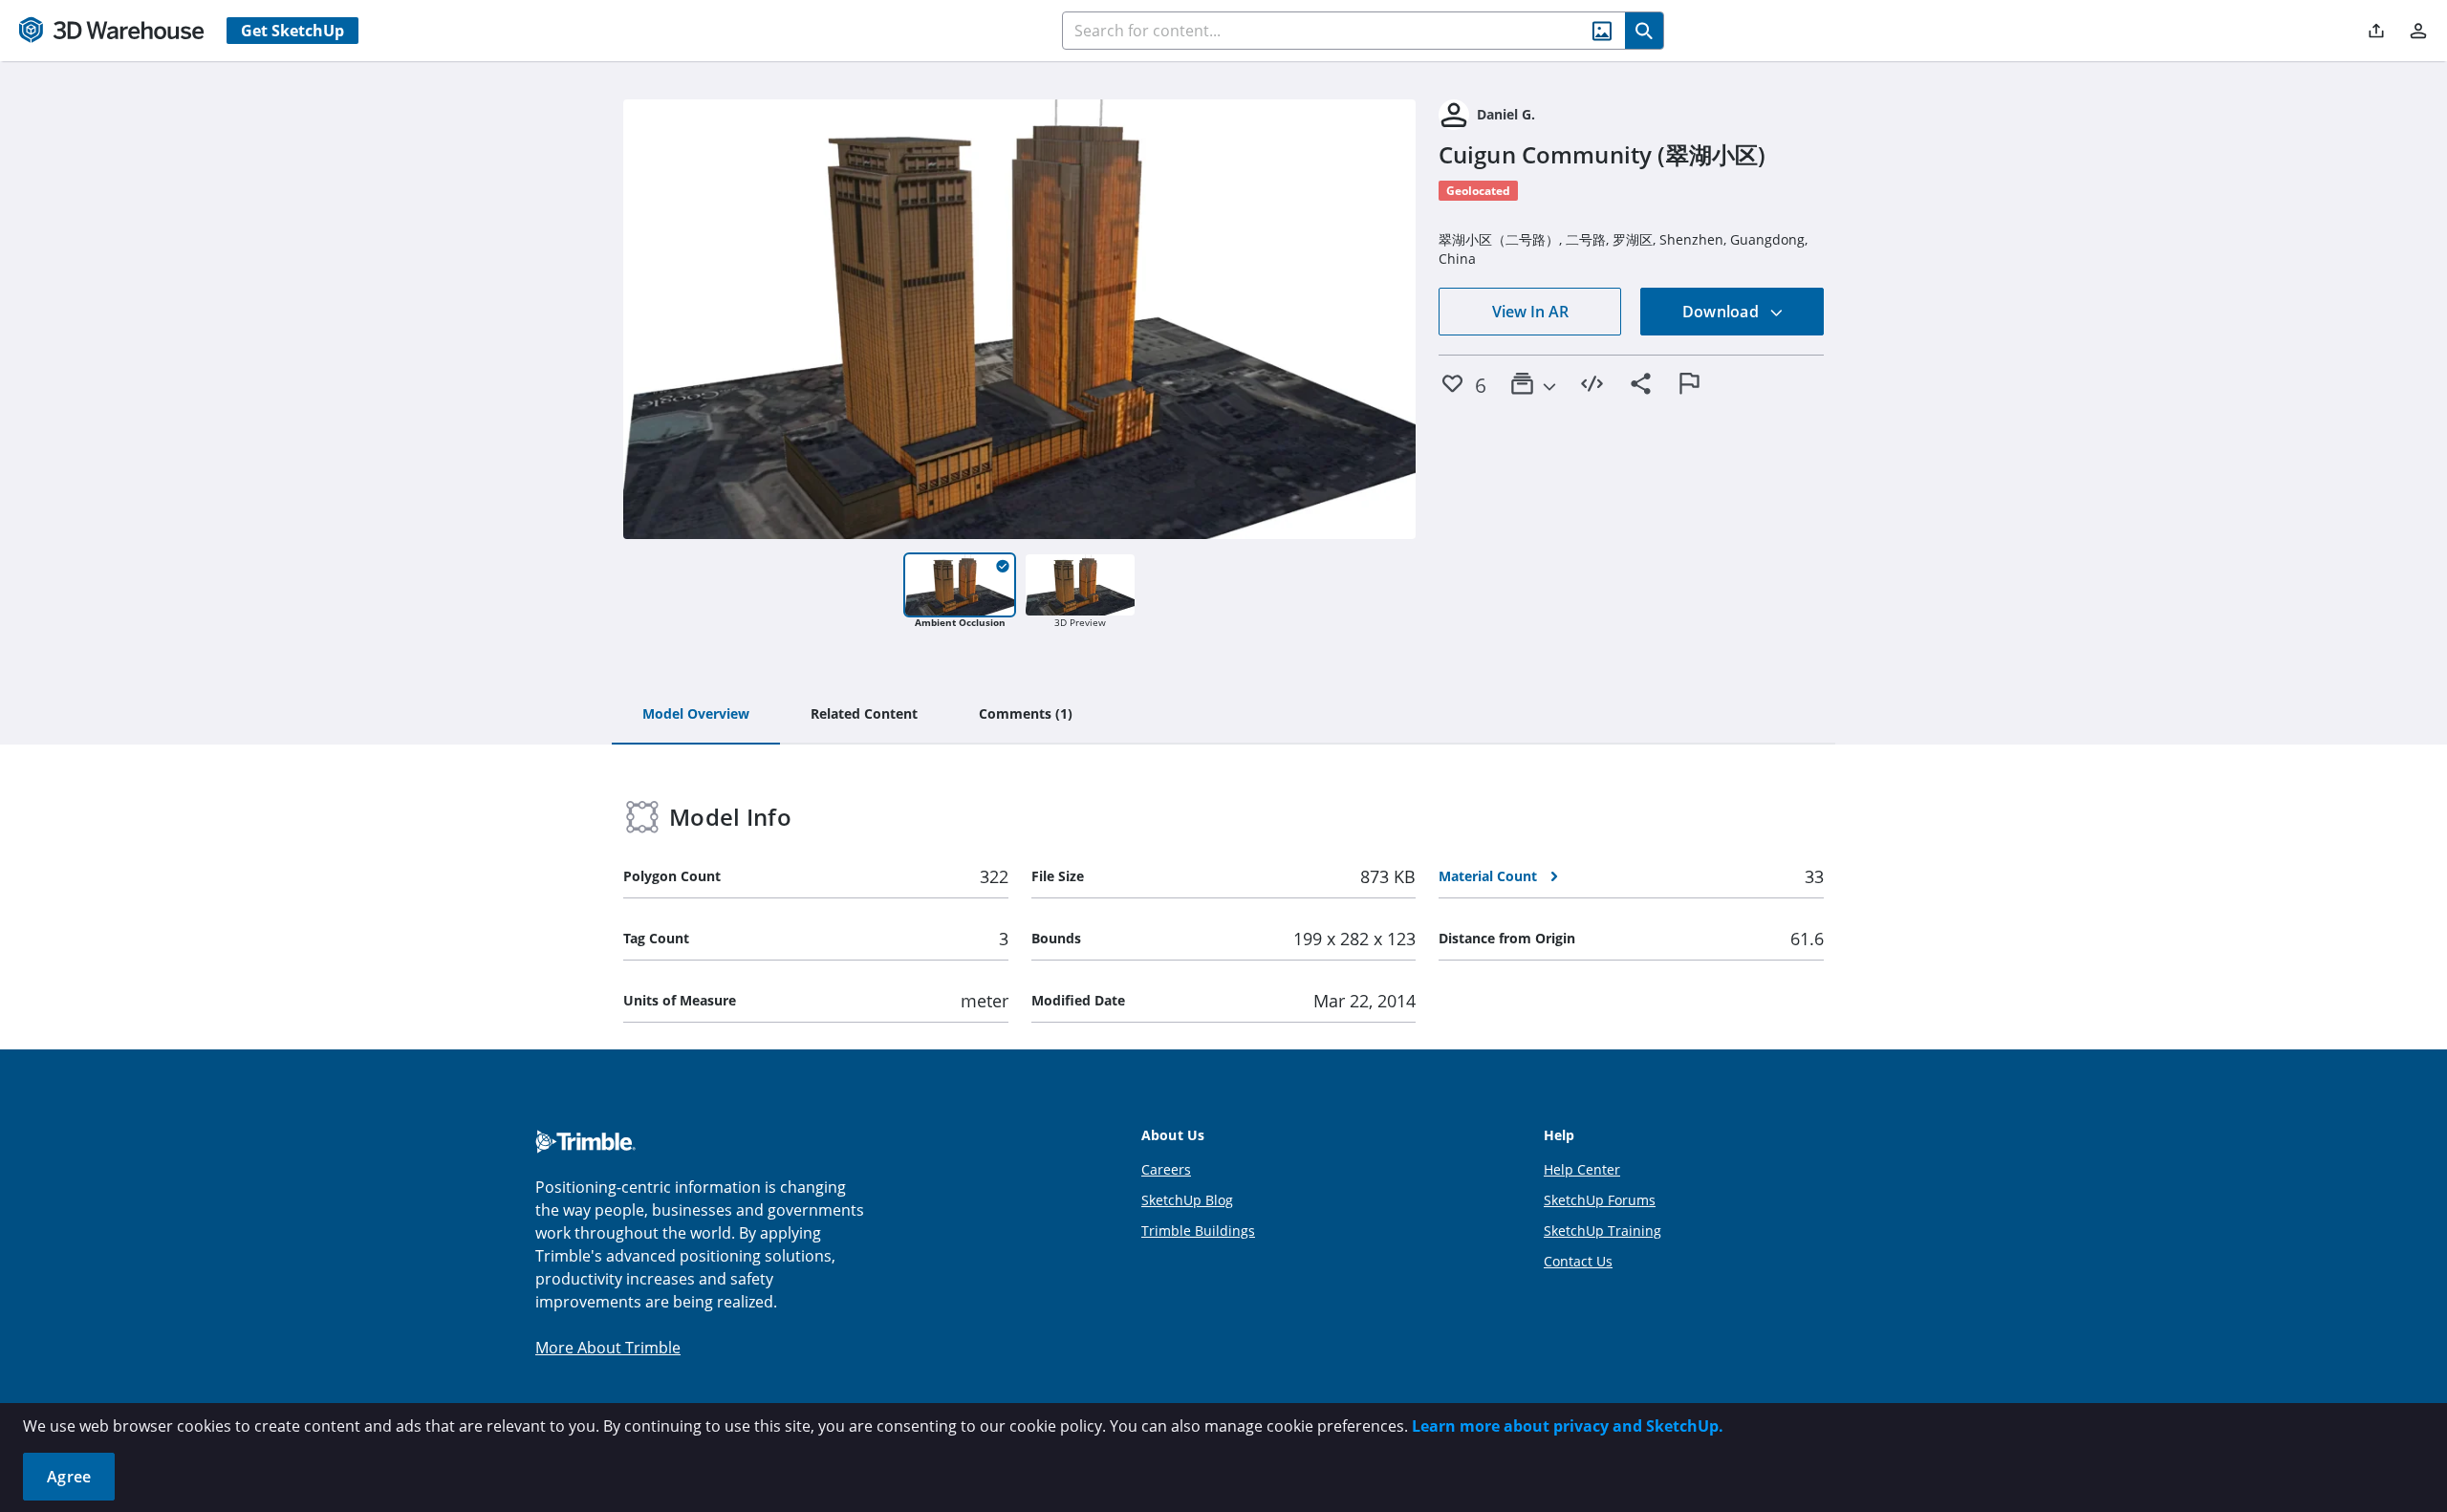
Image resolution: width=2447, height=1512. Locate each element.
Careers (1166, 1169)
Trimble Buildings (1198, 1231)
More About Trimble (608, 1348)
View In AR (1530, 312)
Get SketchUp (292, 31)
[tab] (696, 715)
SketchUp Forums (1600, 1200)
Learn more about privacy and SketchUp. (1568, 1426)
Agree (69, 1477)
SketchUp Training (1602, 1231)
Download (1722, 312)
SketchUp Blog (1187, 1200)
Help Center (1582, 1169)
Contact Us (1578, 1261)
